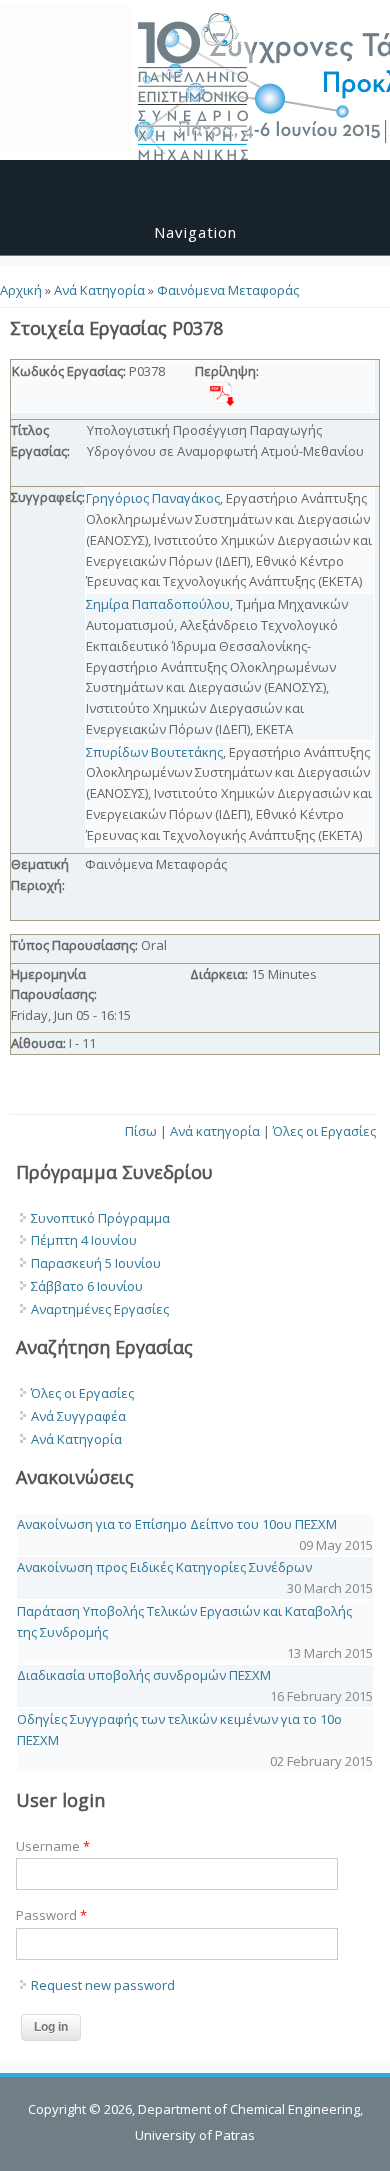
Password (51, 1915)
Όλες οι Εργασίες (324, 1131)
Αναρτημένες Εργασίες (100, 1309)
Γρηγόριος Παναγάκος (153, 498)
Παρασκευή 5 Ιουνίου (96, 1263)
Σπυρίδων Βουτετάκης (154, 752)
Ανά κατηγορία (215, 1131)
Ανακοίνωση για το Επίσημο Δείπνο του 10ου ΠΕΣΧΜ (177, 1524)
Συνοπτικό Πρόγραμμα (100, 1218)
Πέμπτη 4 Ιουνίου (84, 1240)
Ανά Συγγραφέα (78, 1416)
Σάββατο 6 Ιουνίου (87, 1286)
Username (53, 1846)
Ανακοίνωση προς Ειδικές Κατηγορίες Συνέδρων (164, 1567)
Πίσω (141, 1131)
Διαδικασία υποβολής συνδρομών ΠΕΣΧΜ (144, 1675)
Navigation (195, 232)
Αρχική (21, 290)
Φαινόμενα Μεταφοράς (228, 290)
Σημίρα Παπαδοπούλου (158, 604)
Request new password (103, 1985)
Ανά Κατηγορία (99, 290)
